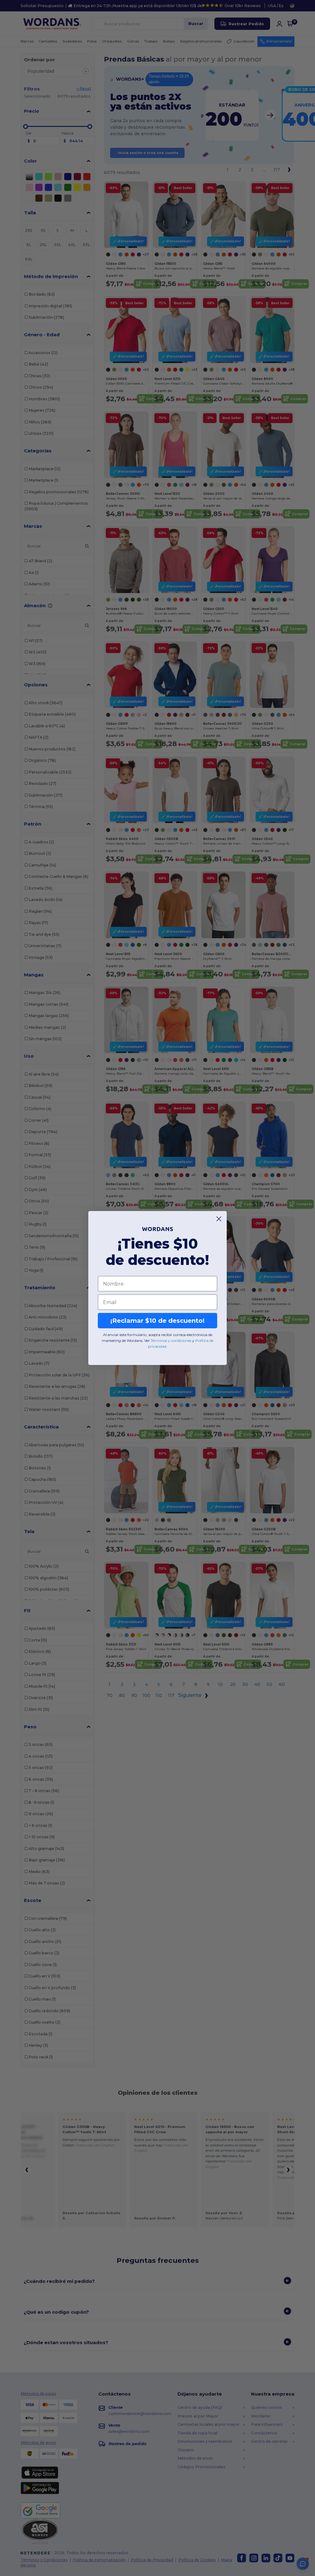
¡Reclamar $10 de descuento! (157, 1321)
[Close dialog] (219, 1219)
